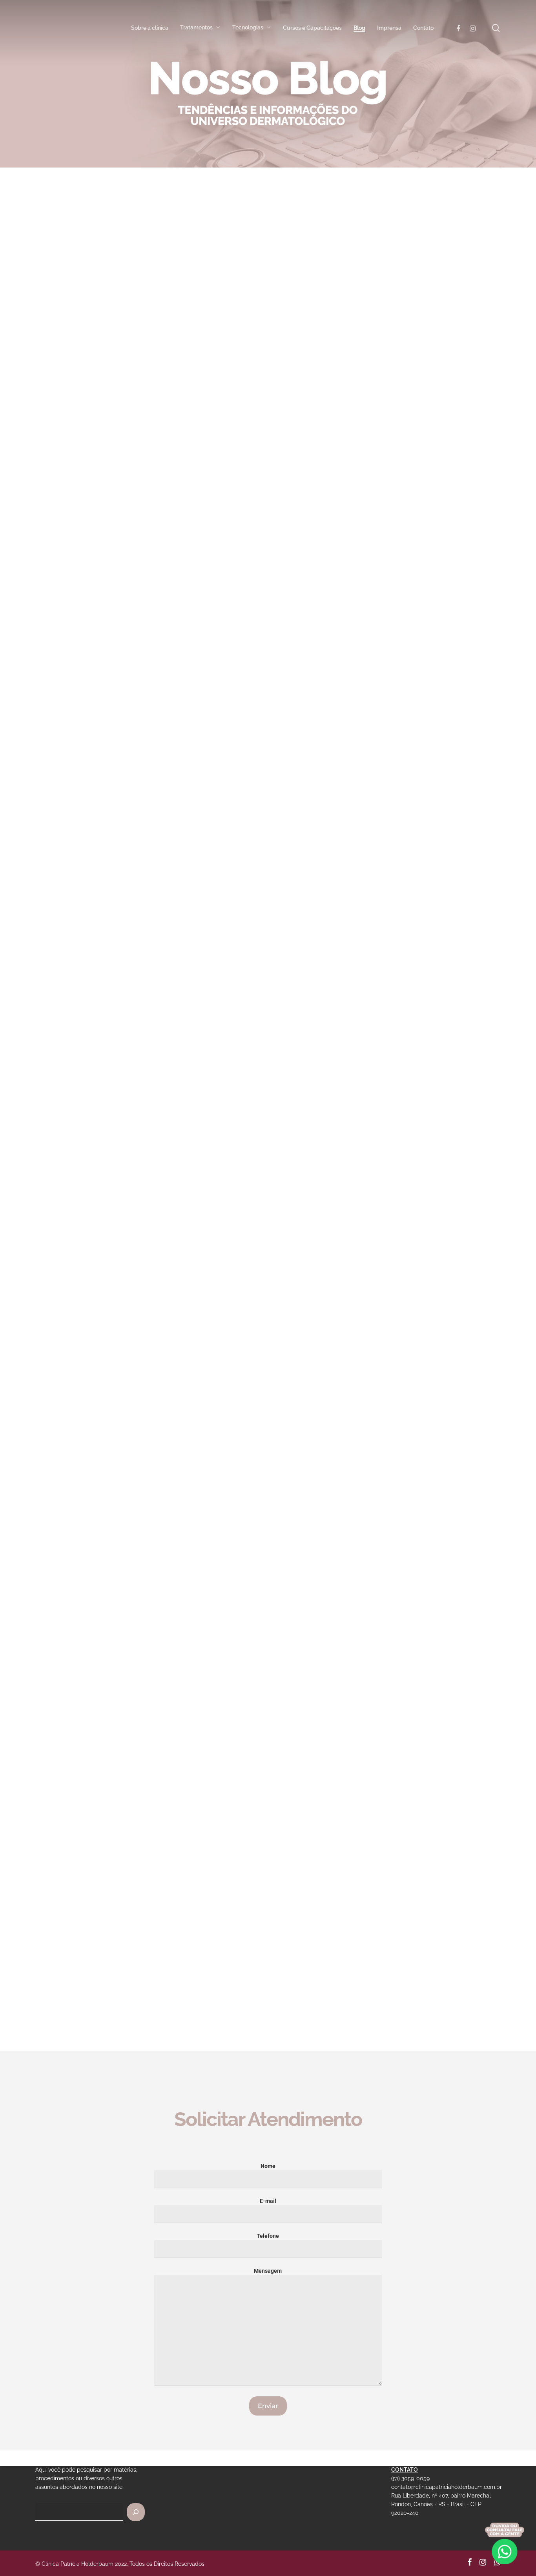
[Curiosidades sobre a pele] (108, 1971)
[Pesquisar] (136, 2512)
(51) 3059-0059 (410, 2478)
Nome (268, 2166)
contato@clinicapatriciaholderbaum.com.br (447, 2487)
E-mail (268, 2201)
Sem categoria (65, 346)
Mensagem (268, 2271)
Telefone (268, 2236)
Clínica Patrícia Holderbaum (82, 572)
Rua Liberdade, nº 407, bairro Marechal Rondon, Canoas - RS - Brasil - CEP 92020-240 (441, 2504)
